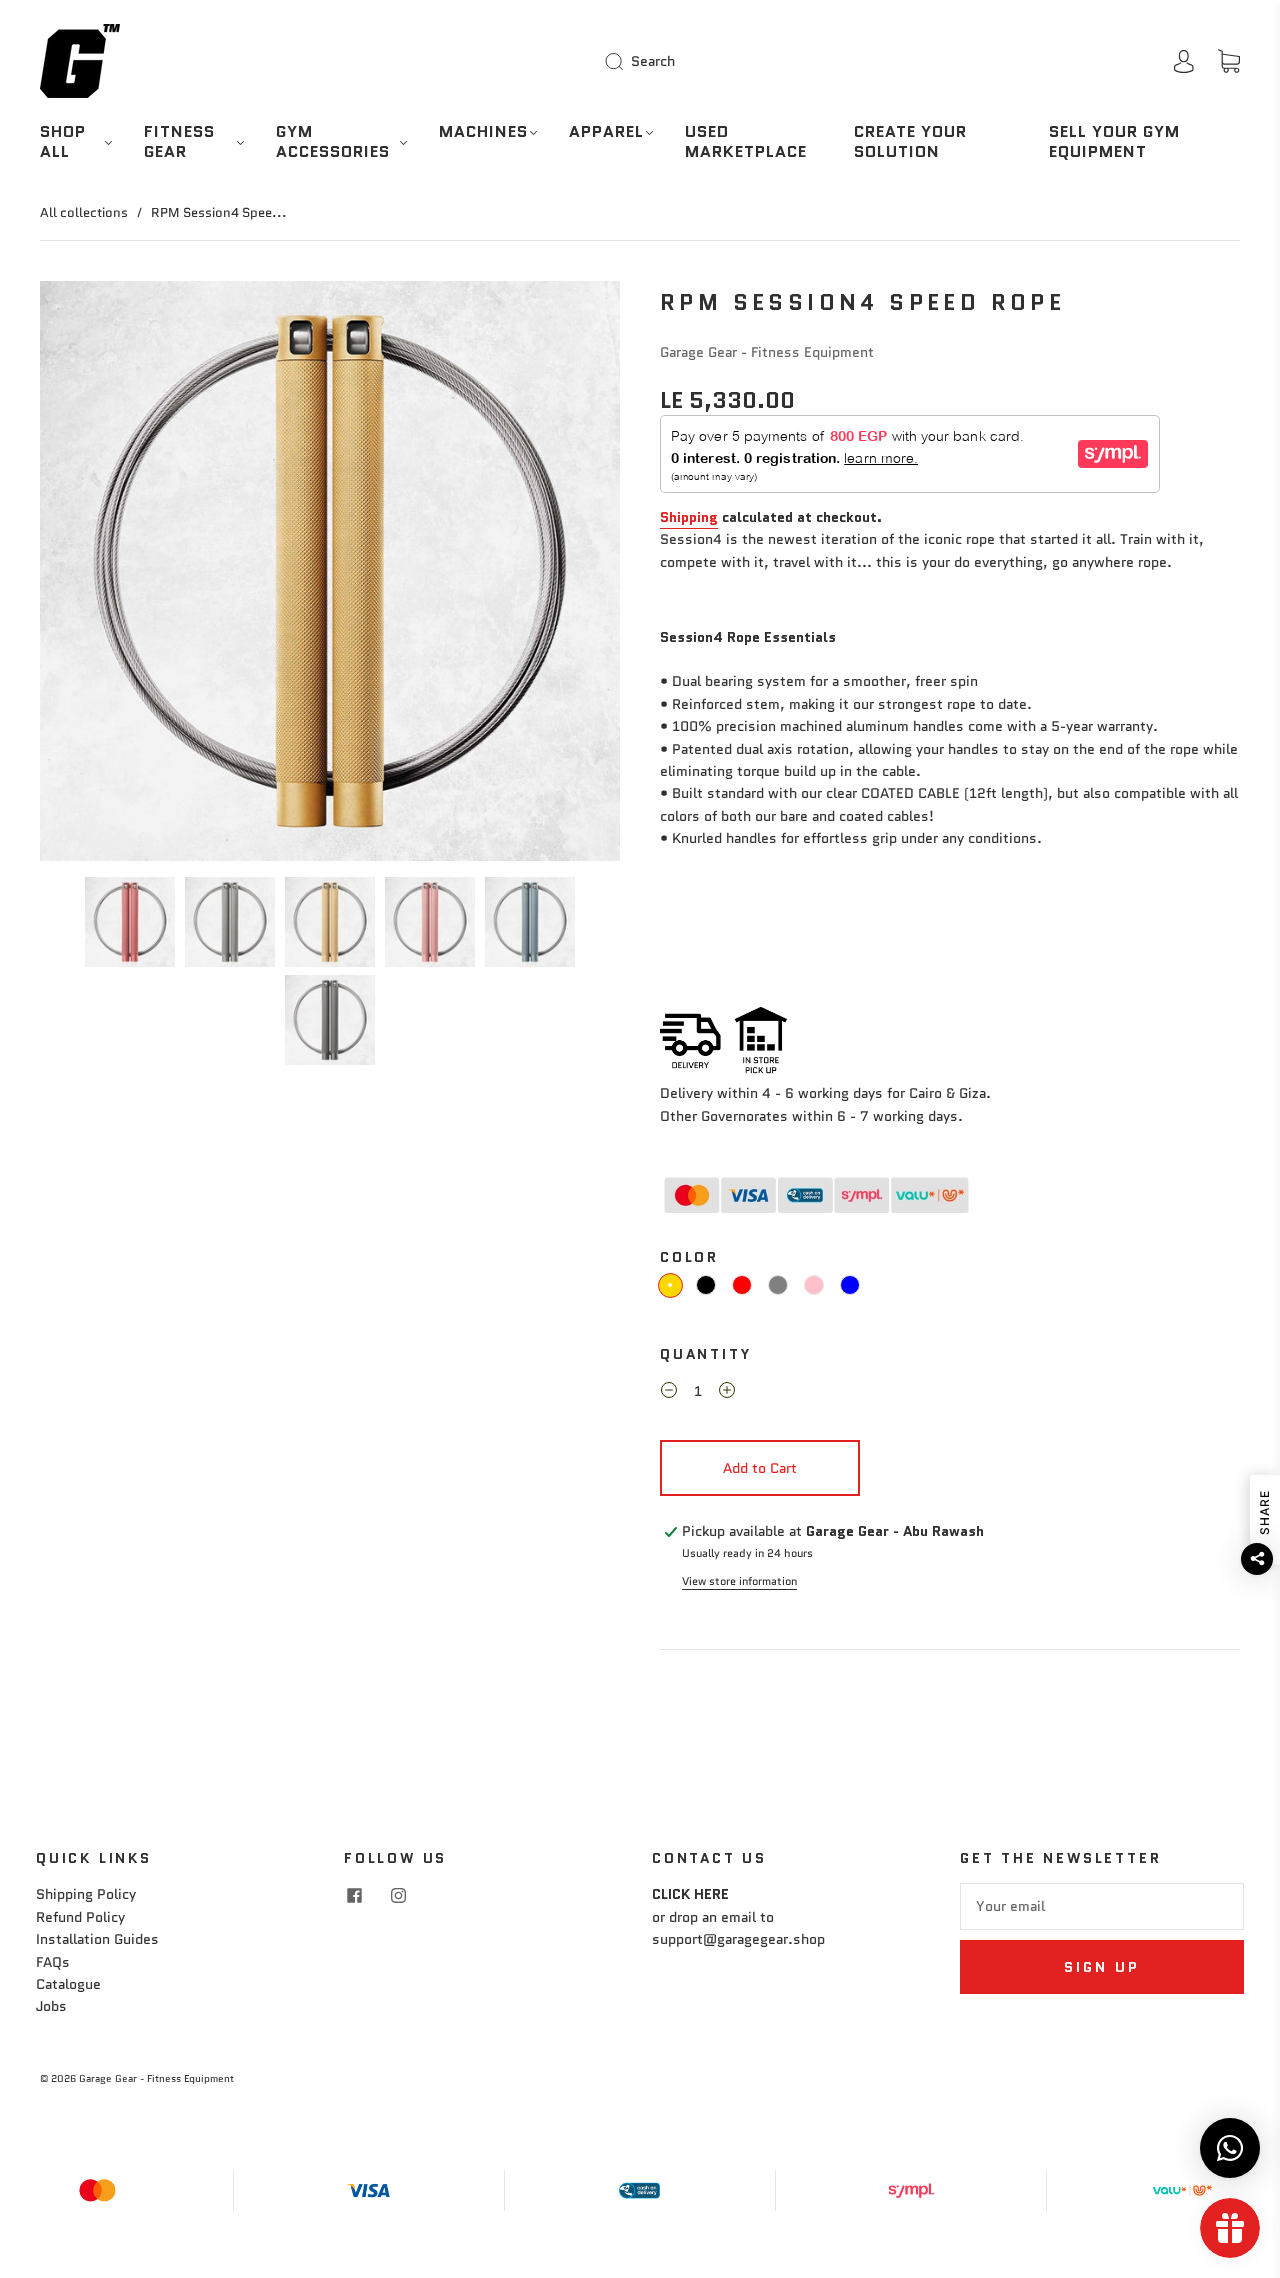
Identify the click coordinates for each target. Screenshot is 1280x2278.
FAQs (53, 1962)
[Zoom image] (330, 575)
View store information (739, 1581)
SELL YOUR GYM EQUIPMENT (1114, 142)
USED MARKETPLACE (746, 142)
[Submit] (618, 61)
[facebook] (354, 1895)
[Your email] (1102, 1906)
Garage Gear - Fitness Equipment (767, 352)
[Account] (1184, 61)
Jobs (51, 2006)
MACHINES (483, 132)
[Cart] (1229, 62)
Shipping (689, 517)
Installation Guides (97, 1939)
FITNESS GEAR (179, 142)
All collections (84, 212)
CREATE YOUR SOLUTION (910, 142)
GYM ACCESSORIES (333, 142)
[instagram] (398, 1895)
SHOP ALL (63, 142)
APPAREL (606, 132)
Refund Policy (80, 1917)
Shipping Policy (86, 1894)
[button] (98, 575)
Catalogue (68, 1984)
